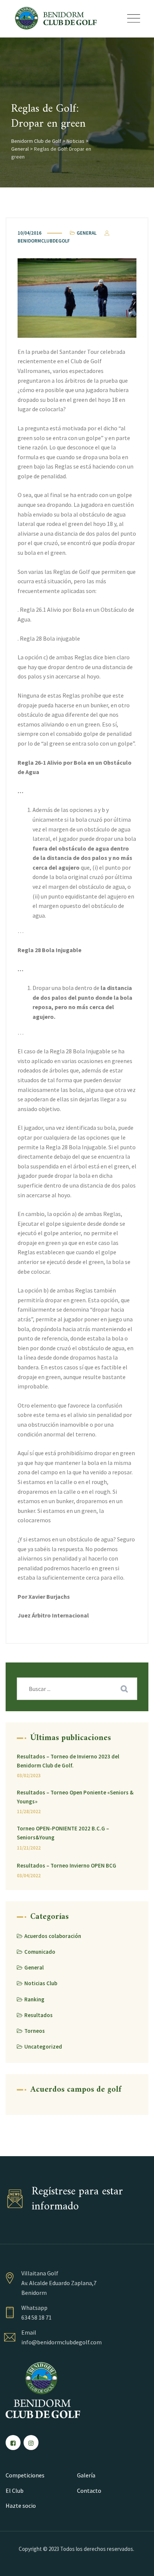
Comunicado (40, 1952)
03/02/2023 (29, 1775)
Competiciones (25, 2475)
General (87, 233)
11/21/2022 (29, 1848)
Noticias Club (41, 1983)
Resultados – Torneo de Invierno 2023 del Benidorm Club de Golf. (68, 1761)
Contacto (89, 2491)
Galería (86, 2475)
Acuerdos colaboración (53, 1936)
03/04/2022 (29, 1876)
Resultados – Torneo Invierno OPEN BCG (67, 1865)
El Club (15, 2491)
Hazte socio (21, 2506)
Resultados (38, 2015)
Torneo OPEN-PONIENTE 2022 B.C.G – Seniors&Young (63, 1833)
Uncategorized (43, 2047)
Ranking (34, 1999)
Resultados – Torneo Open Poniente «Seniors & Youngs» (75, 1797)
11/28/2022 (29, 1811)
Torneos (35, 2031)
